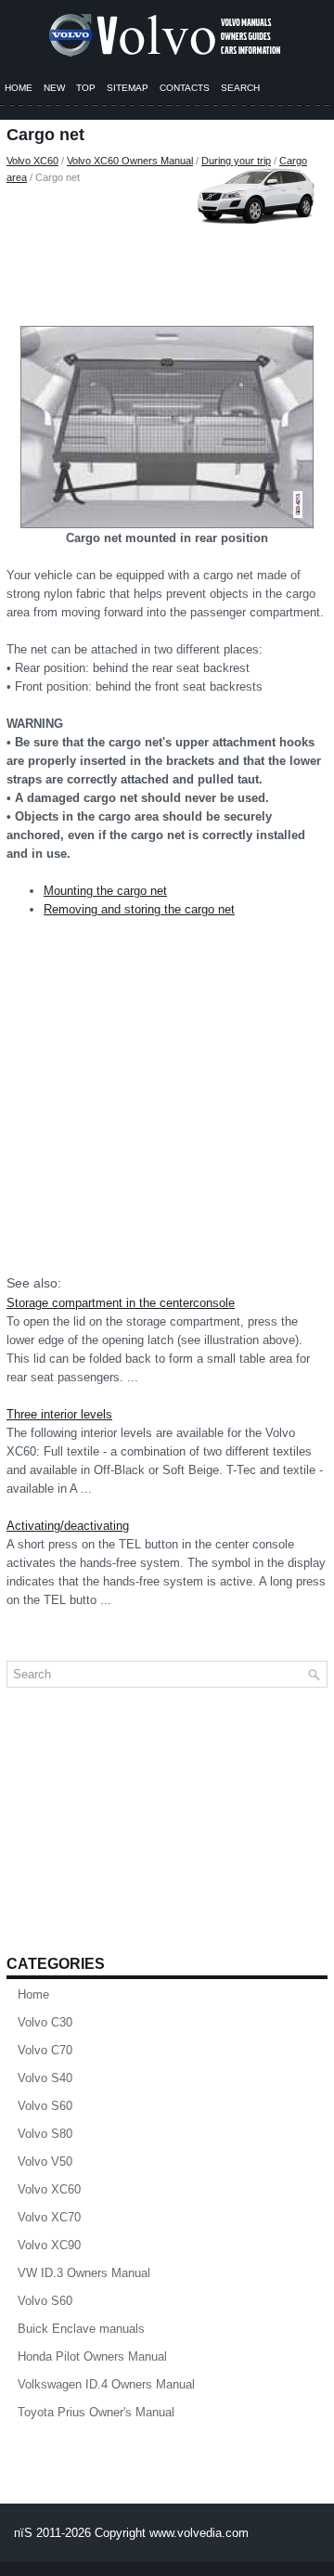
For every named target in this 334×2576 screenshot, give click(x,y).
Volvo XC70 (49, 2217)
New (54, 88)
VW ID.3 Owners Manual (84, 2273)
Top (86, 88)
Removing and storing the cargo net (139, 909)
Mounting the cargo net (105, 891)
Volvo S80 (45, 2134)
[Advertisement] (167, 251)
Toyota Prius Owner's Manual (96, 2412)
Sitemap (128, 88)
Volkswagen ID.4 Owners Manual (106, 2384)
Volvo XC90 (49, 2245)
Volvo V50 (45, 2162)
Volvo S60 (45, 2106)
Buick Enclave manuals (81, 2329)
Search (240, 88)
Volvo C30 (45, 2022)
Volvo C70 (45, 2050)
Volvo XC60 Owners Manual (130, 161)
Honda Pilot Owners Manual (92, 2356)
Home (19, 88)
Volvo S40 (45, 2078)
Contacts (185, 88)
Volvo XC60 (32, 161)
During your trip (236, 161)
